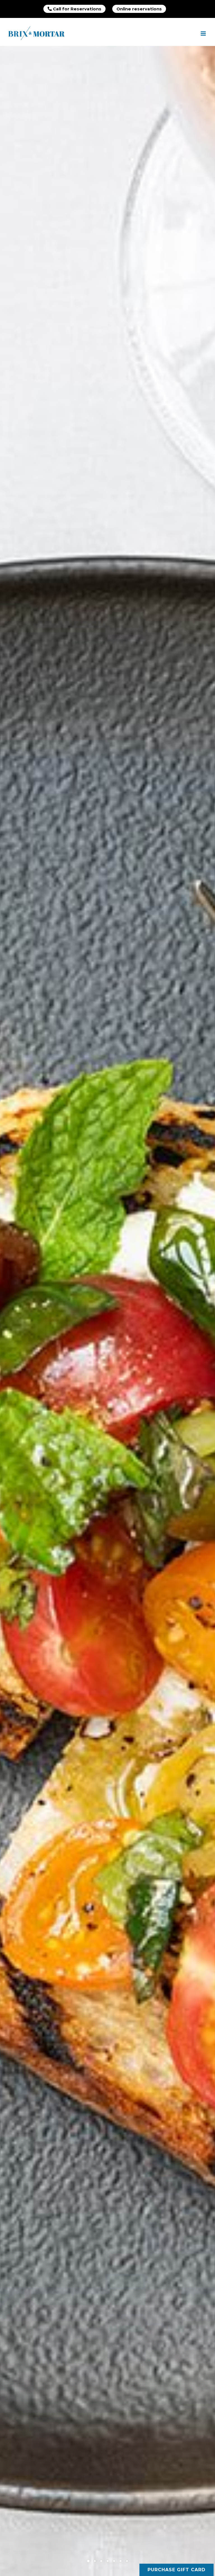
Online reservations (139, 9)
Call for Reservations (77, 9)
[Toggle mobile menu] (204, 33)
